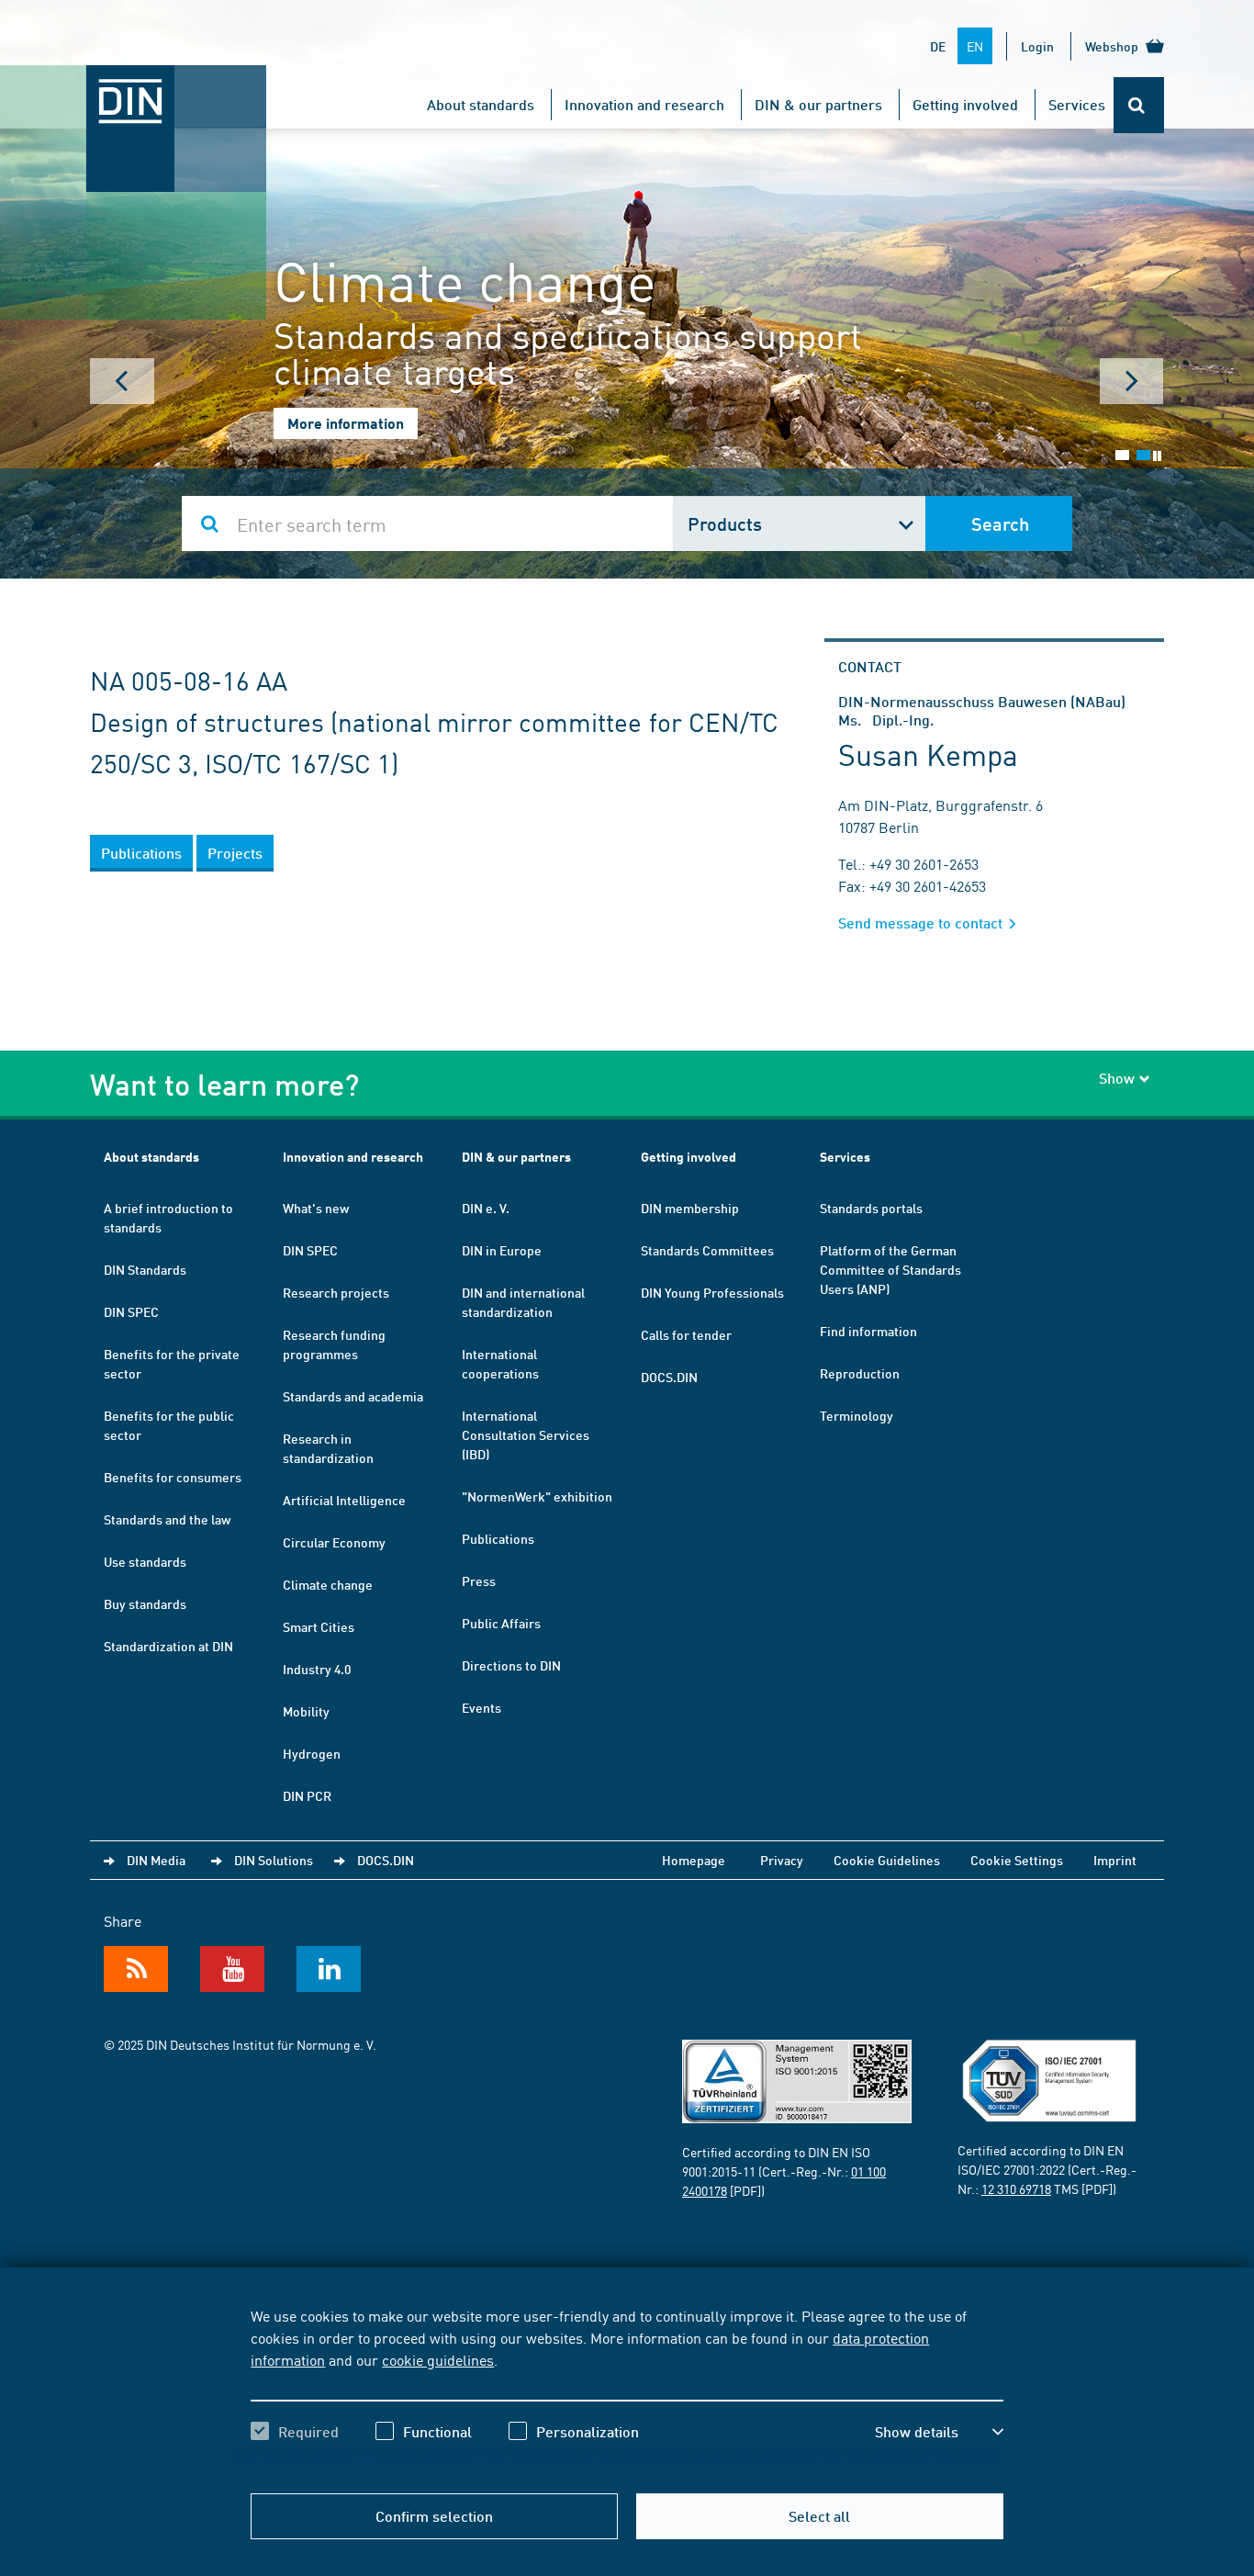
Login (1037, 46)
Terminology (857, 1415)
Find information (868, 1331)
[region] (627, 2390)
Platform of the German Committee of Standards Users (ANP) (890, 1269)
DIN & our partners (818, 104)
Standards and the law (167, 1519)
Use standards (145, 1561)
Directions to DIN (511, 1665)
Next (1132, 381)
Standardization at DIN (168, 1646)
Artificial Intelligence (344, 1500)
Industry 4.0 (317, 1669)
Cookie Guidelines (887, 1860)
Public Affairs (501, 1623)
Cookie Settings (1017, 1860)
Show (1117, 1078)
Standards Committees (707, 1250)
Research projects (336, 1292)
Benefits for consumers (173, 1477)
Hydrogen (312, 1753)
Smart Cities (319, 1626)
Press (479, 1580)
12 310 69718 (1016, 2188)
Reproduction (860, 1373)
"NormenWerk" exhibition (537, 1496)
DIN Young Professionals (712, 1292)
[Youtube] (232, 1969)
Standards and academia (353, 1396)
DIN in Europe (502, 1250)
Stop (1157, 456)
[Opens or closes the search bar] (1139, 105)
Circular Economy (334, 1542)
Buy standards (145, 1603)
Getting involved (965, 104)
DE (938, 46)
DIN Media (156, 1860)
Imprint (1115, 1860)
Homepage (694, 1860)
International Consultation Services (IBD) (526, 1434)
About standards (481, 104)
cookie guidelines (438, 2359)
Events (481, 1707)
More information (346, 423)
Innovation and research (644, 104)
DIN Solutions (274, 1860)
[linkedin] (329, 1969)
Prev (122, 381)
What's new (316, 1208)
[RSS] (136, 1969)
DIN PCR (307, 1795)
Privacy (782, 1860)
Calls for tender (686, 1334)
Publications (498, 1538)
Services (1077, 104)
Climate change (328, 1584)
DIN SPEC (131, 1311)
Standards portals (871, 1208)
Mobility (306, 1711)
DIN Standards (145, 1269)
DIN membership (690, 1208)
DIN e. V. (486, 1208)
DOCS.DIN (669, 1377)
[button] (939, 2432)
